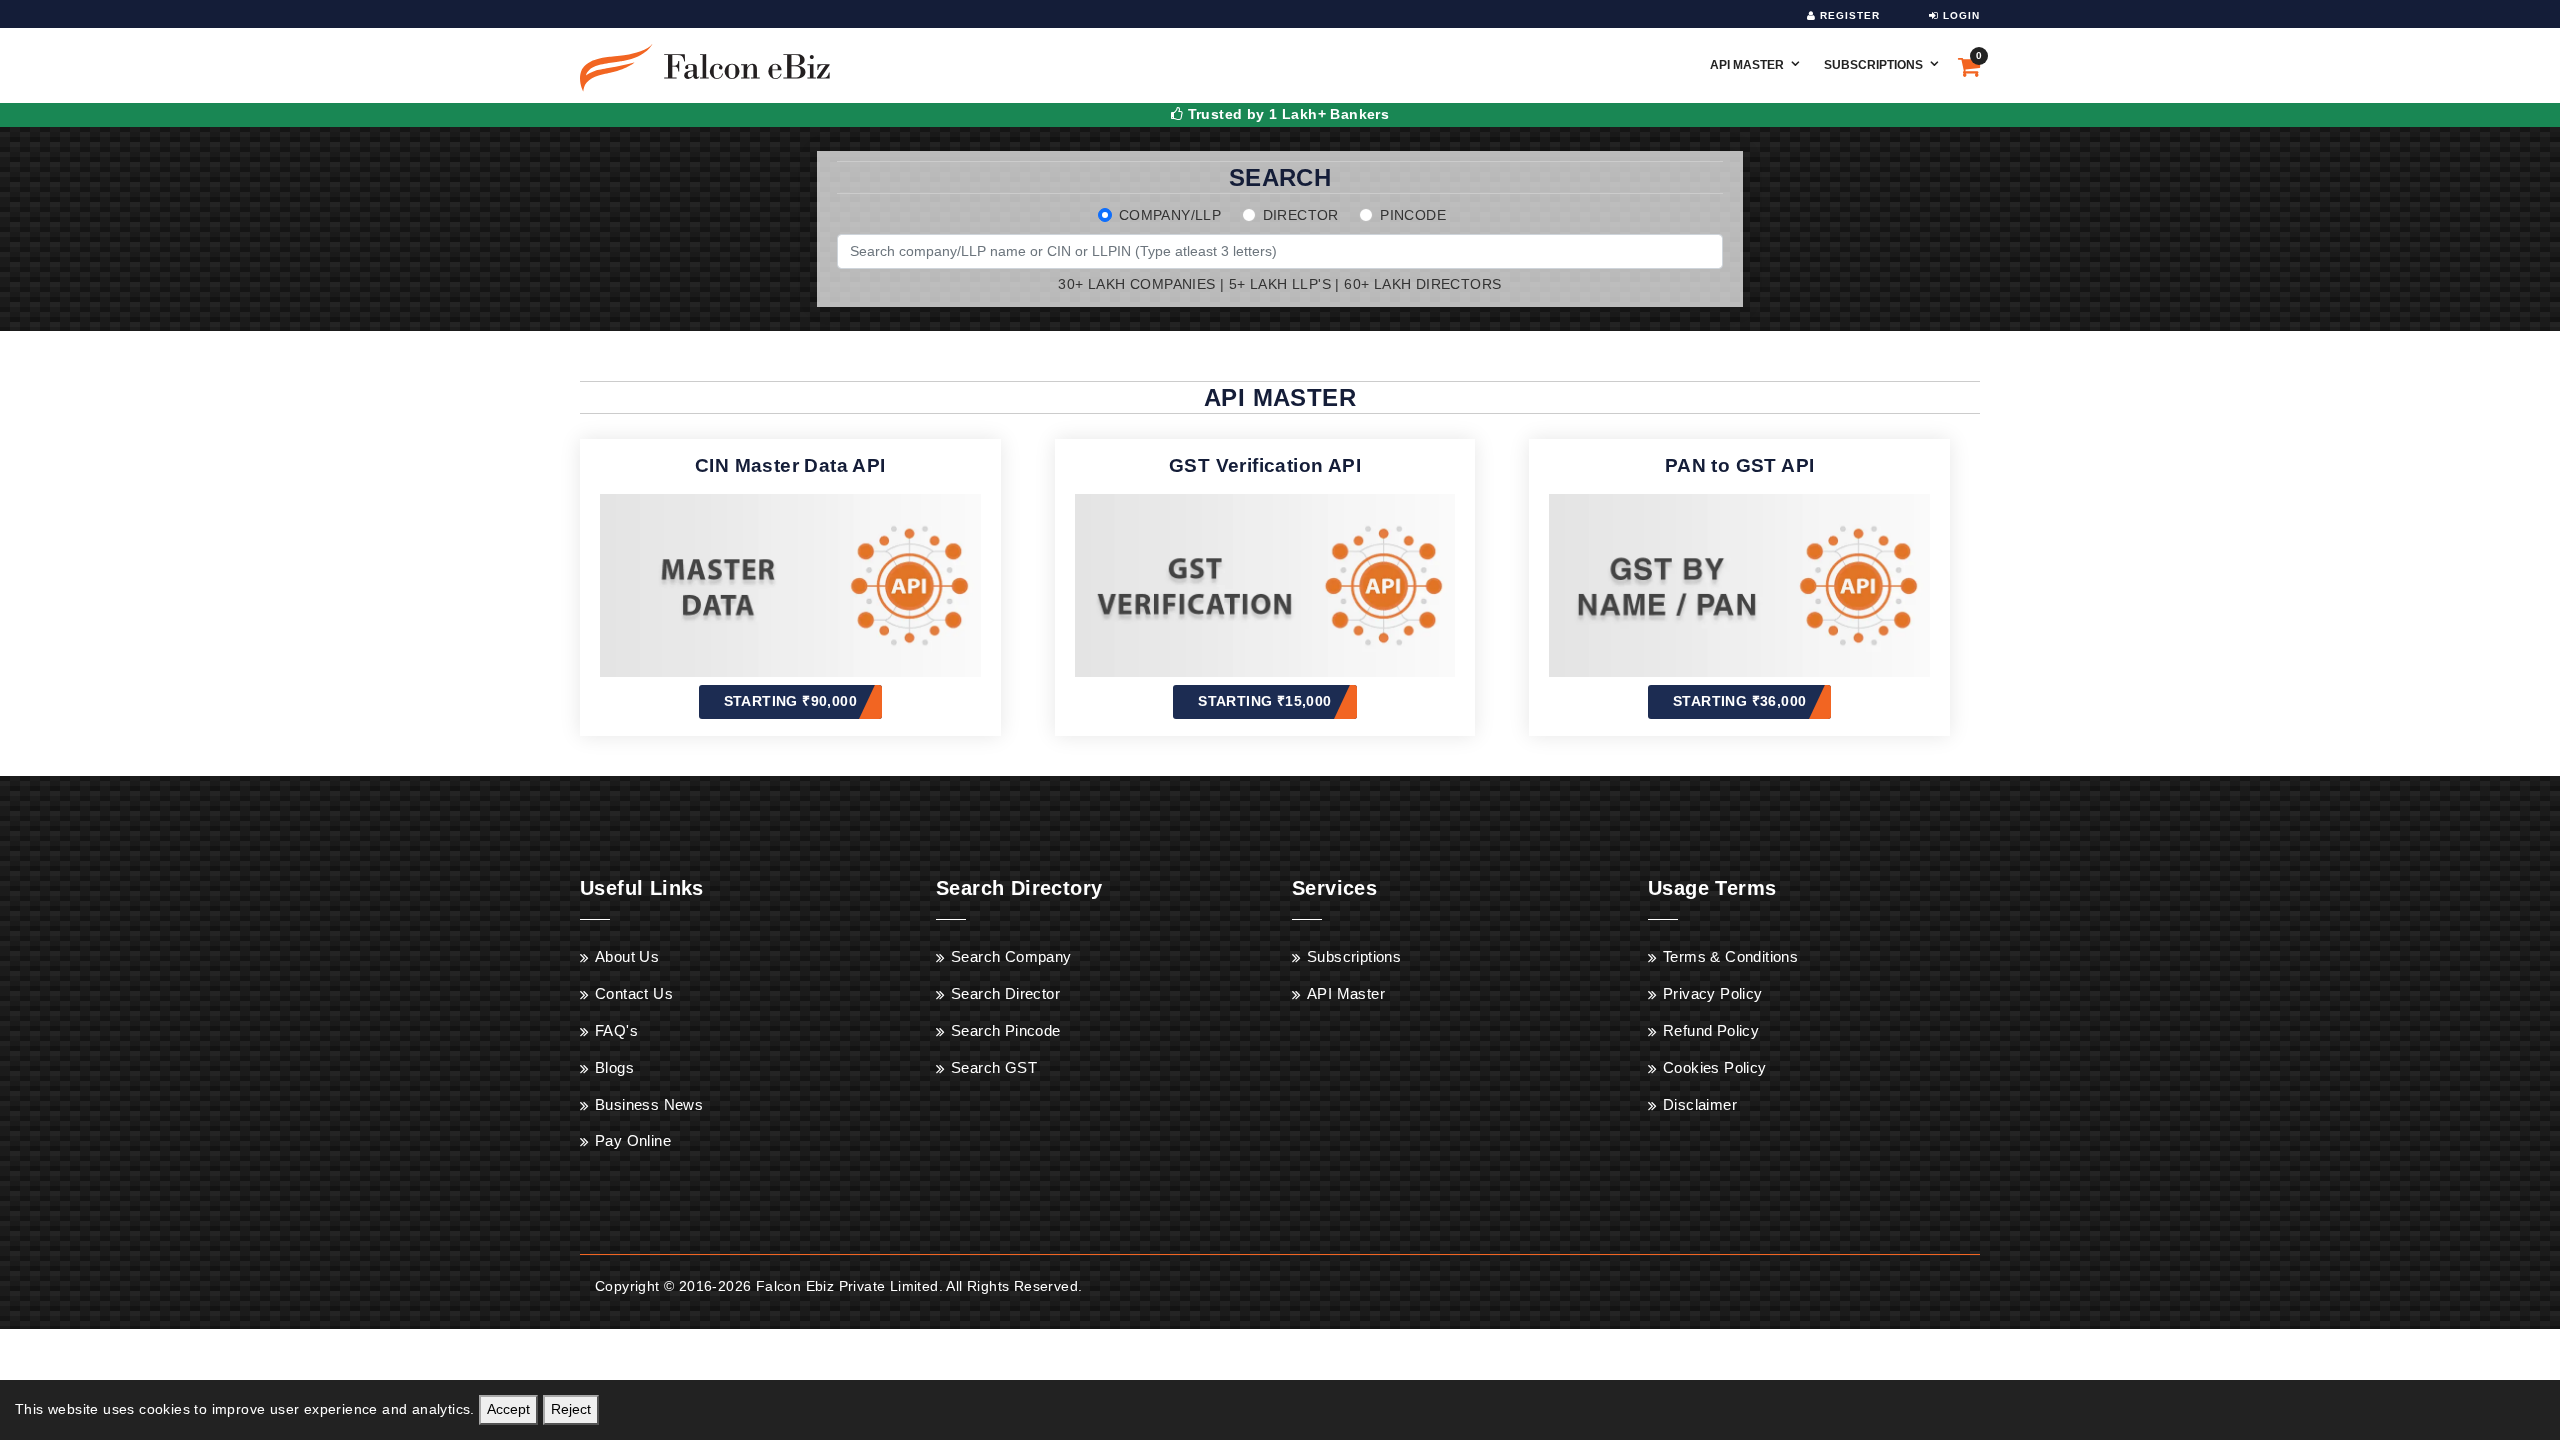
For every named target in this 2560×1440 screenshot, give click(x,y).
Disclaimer (1700, 1104)
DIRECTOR (1301, 215)
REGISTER (1848, 15)
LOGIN (1959, 15)
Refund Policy (1711, 1030)
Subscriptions (1873, 65)
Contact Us (634, 993)
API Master (1747, 65)
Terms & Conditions (1730, 956)
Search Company (1011, 956)
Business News (649, 1104)
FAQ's (616, 1030)
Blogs (614, 1067)
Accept (508, 1409)
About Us (627, 956)
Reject (571, 1409)
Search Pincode (1006, 1030)
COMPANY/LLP (1170, 215)
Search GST (994, 1067)
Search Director (1005, 993)
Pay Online (633, 1140)
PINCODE (1413, 215)
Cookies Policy (1715, 1067)
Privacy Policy (1713, 993)
